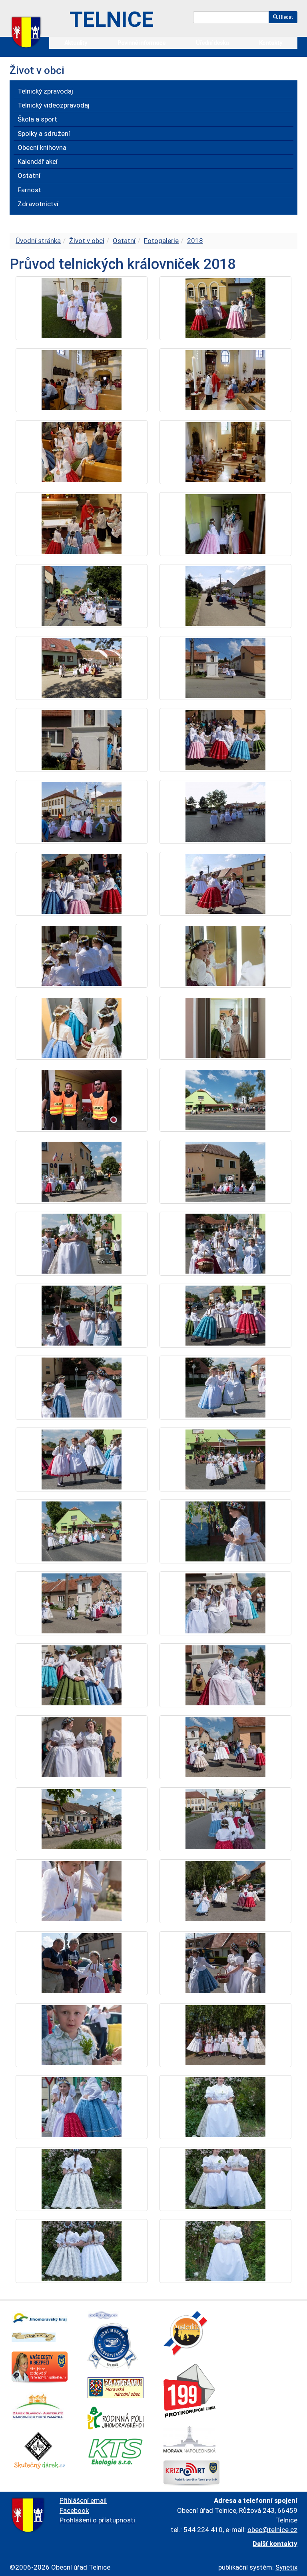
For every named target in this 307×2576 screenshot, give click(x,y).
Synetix (286, 2567)
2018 (195, 241)
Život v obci (87, 241)
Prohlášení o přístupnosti (97, 2520)
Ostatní (124, 241)
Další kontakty (275, 2544)
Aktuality (76, 43)
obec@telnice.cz (272, 2530)
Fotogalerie (161, 241)
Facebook (74, 2510)
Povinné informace (142, 43)
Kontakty (271, 43)
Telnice (112, 19)
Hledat (285, 17)
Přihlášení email (83, 2500)
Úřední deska (212, 43)
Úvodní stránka (38, 241)
